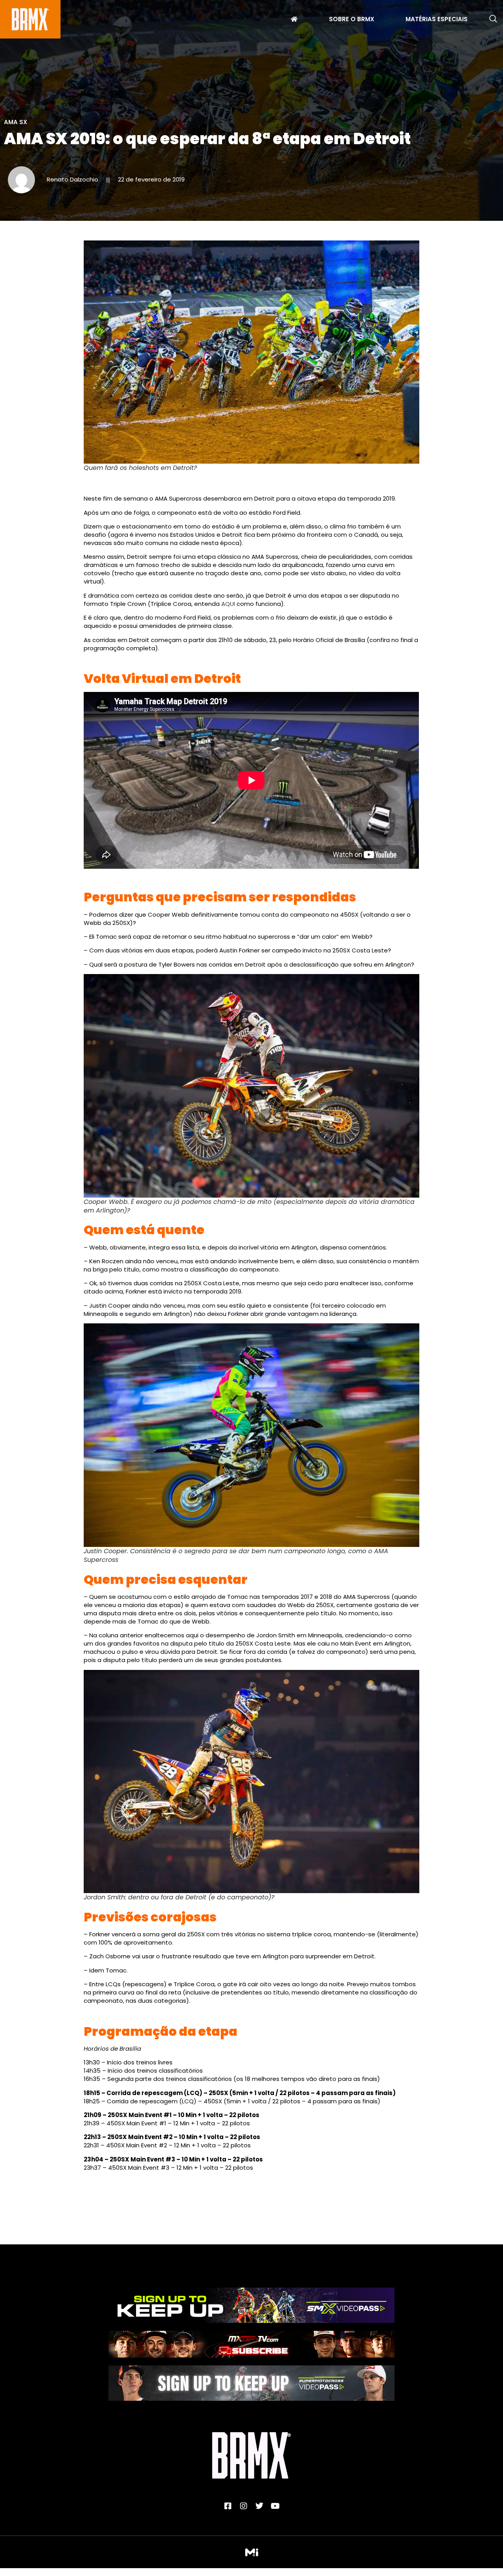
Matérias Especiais (437, 20)
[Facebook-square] (228, 2506)
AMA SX (16, 122)
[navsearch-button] (493, 19)
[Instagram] (244, 2506)
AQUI (228, 604)
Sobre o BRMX (352, 20)
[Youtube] (275, 2506)
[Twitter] (259, 2506)
